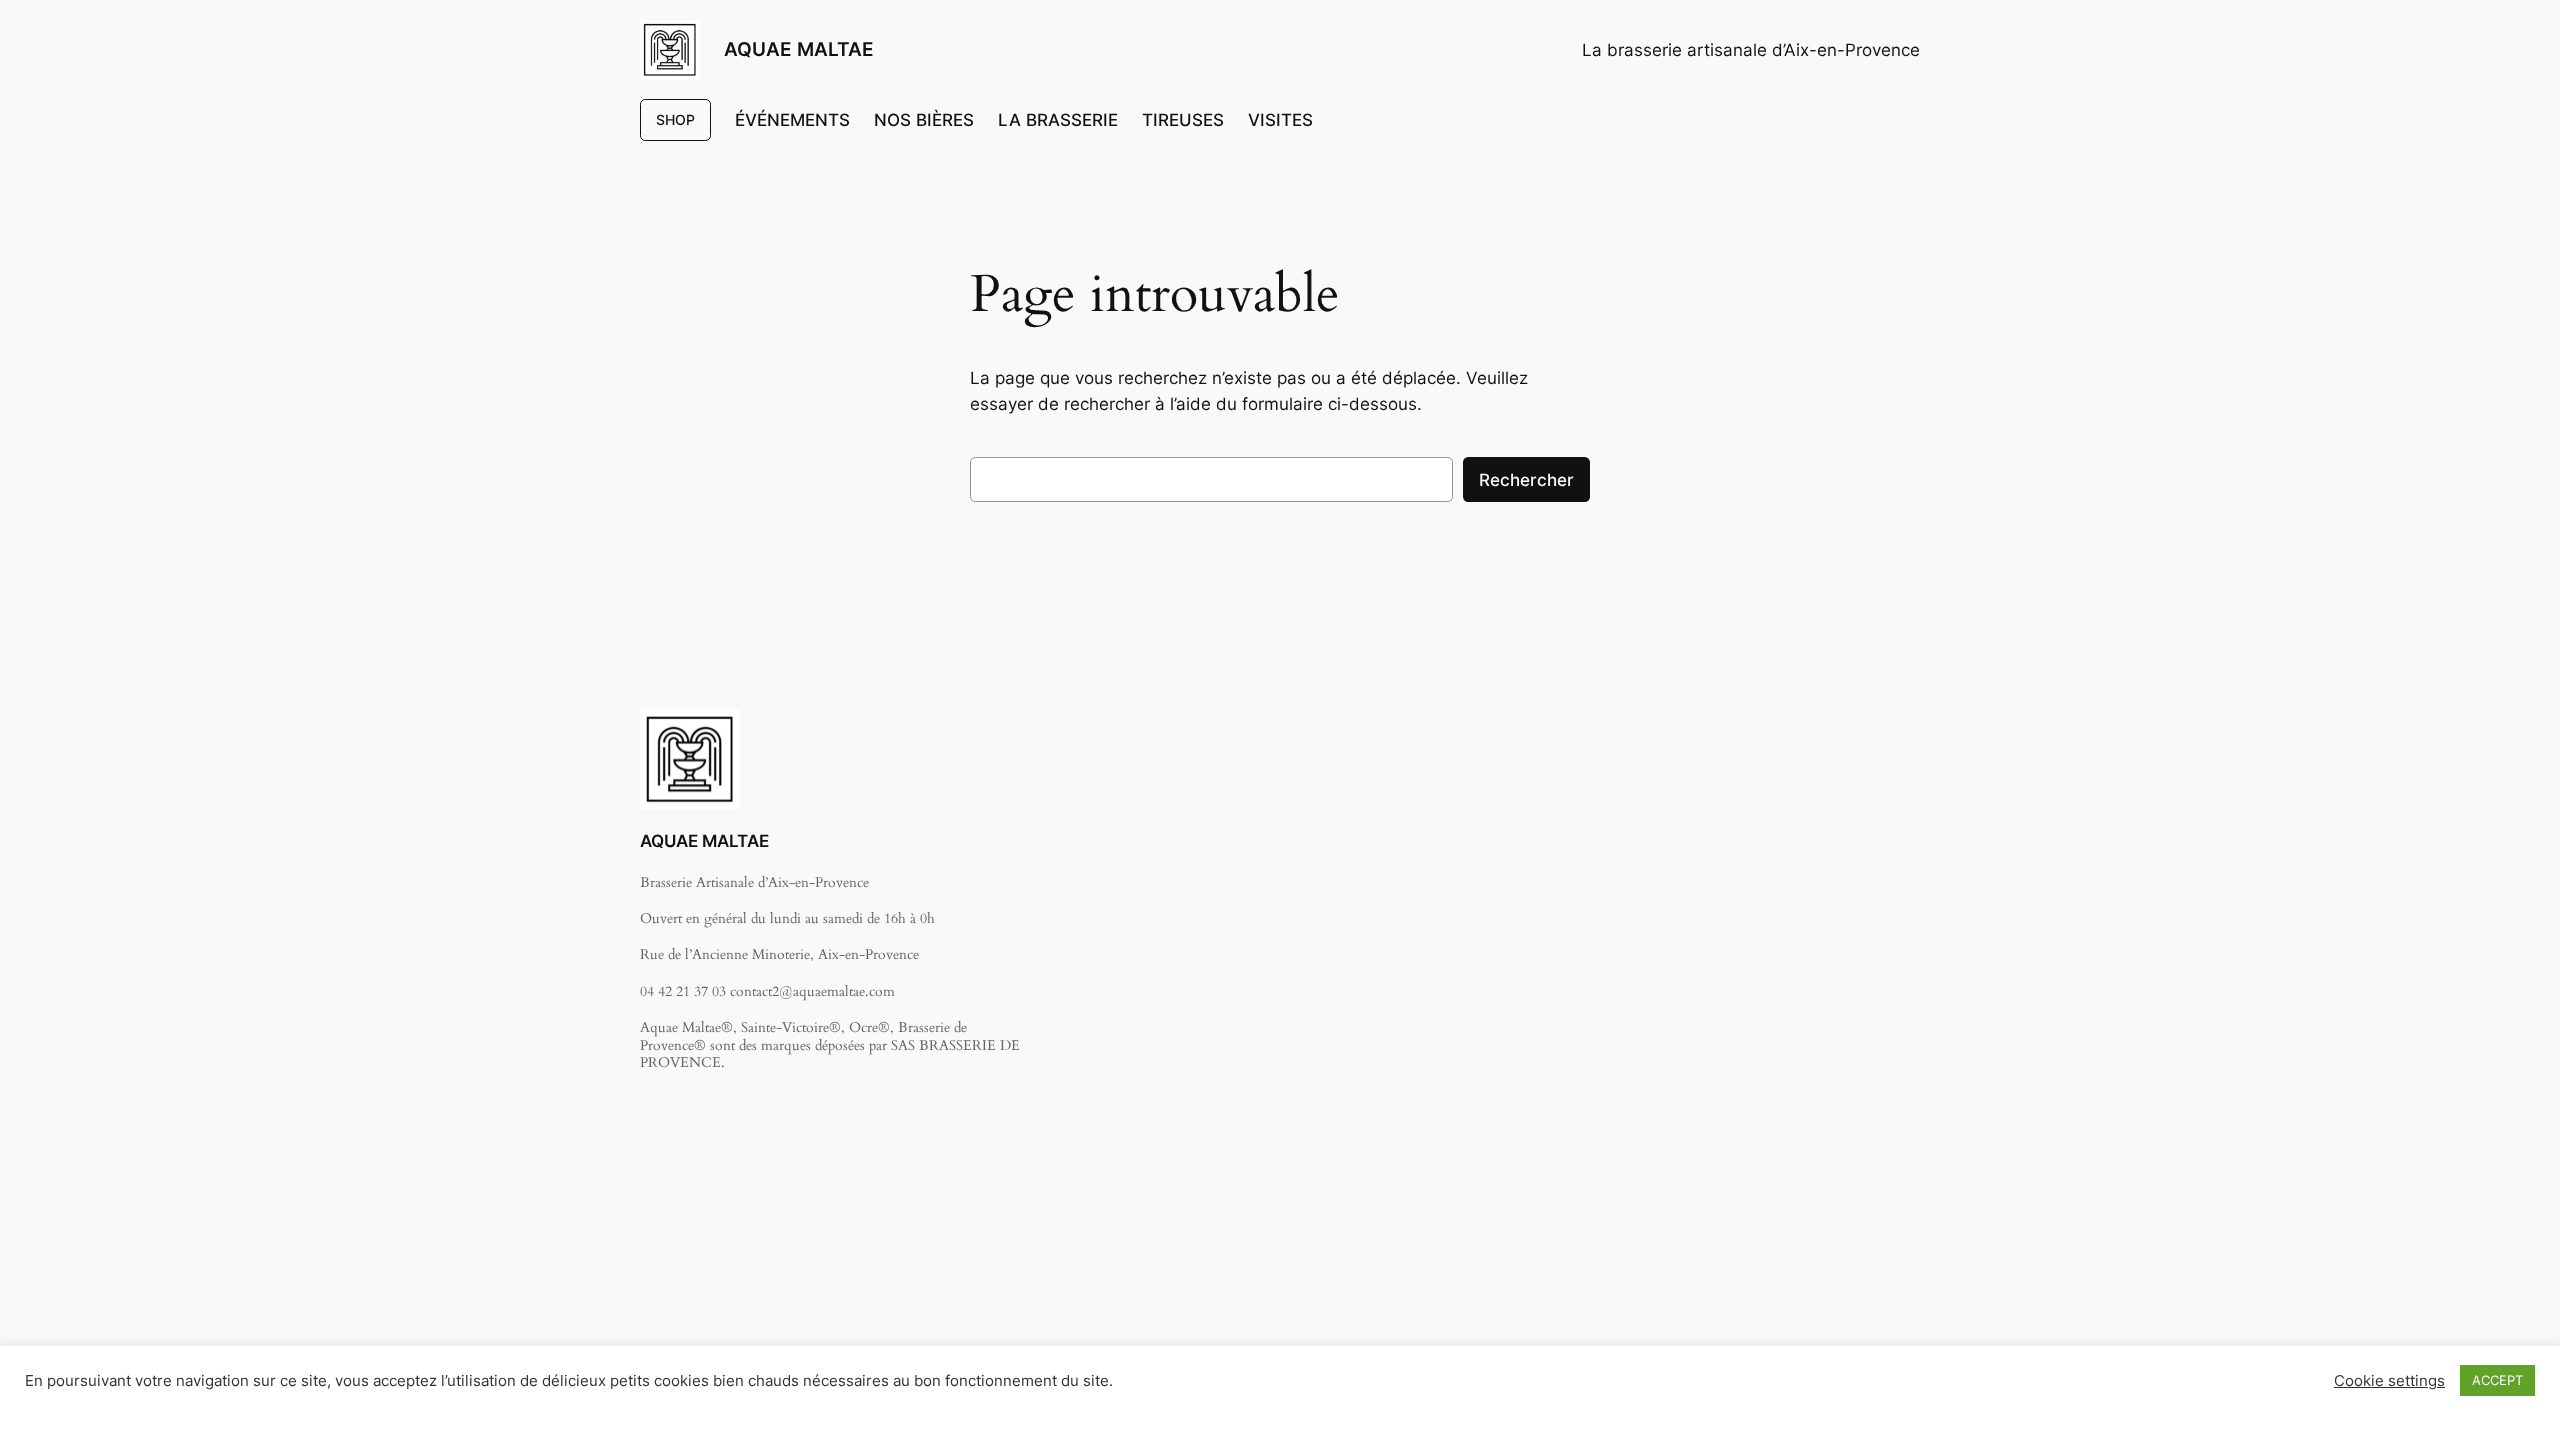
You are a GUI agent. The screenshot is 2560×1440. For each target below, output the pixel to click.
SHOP (675, 119)
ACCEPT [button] (2497, 1380)
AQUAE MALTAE (799, 49)
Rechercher (1526, 480)
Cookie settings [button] (2389, 1381)
